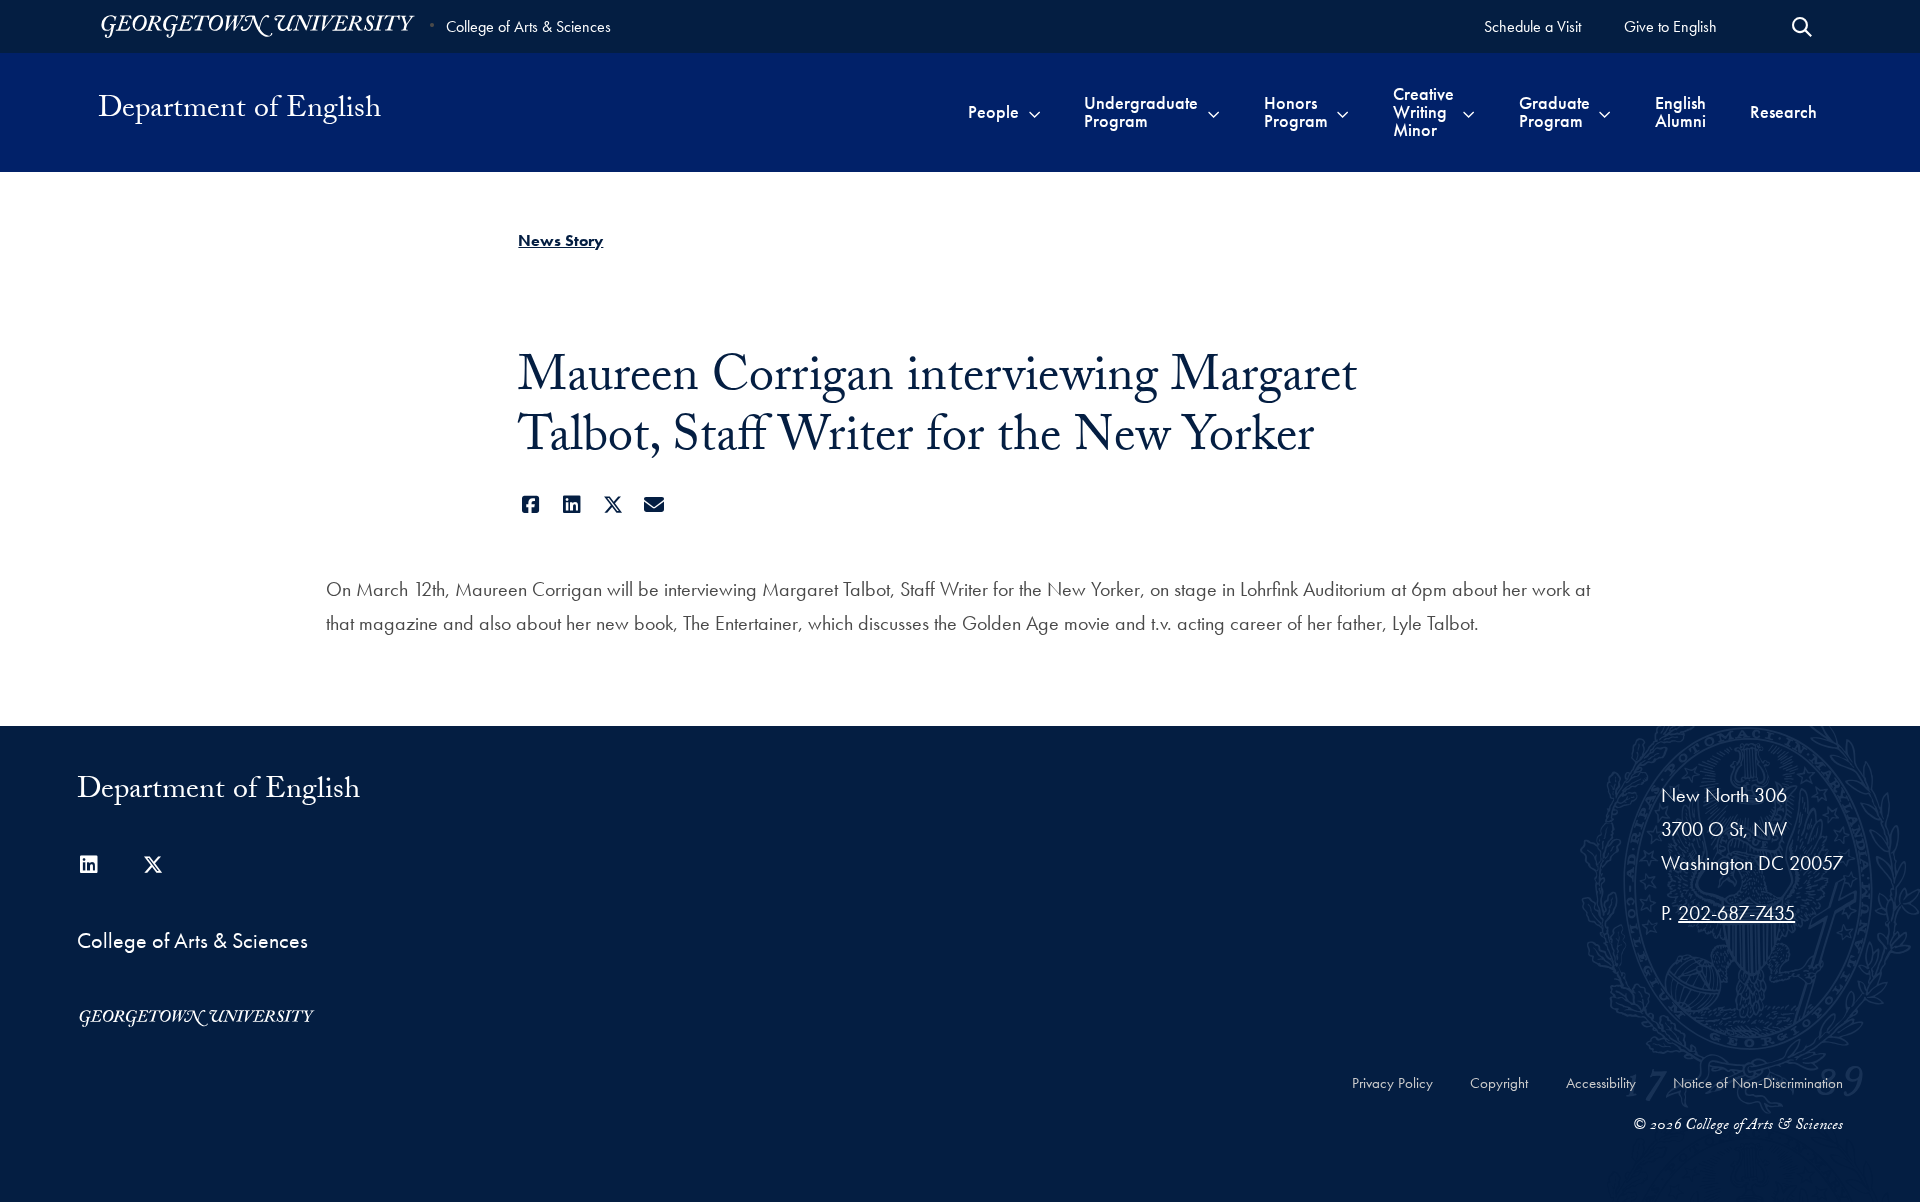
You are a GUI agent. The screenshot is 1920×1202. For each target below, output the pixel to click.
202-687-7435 (1736, 913)
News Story (560, 240)
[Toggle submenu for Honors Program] (1342, 112)
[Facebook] (530, 505)
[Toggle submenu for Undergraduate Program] (1213, 112)
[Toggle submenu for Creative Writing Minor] (1468, 112)
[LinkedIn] (571, 505)
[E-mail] (653, 505)
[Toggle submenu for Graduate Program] (1604, 112)
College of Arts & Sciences (528, 26)
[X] (612, 505)
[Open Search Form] (1802, 27)
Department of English (239, 112)
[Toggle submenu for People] (1034, 112)
